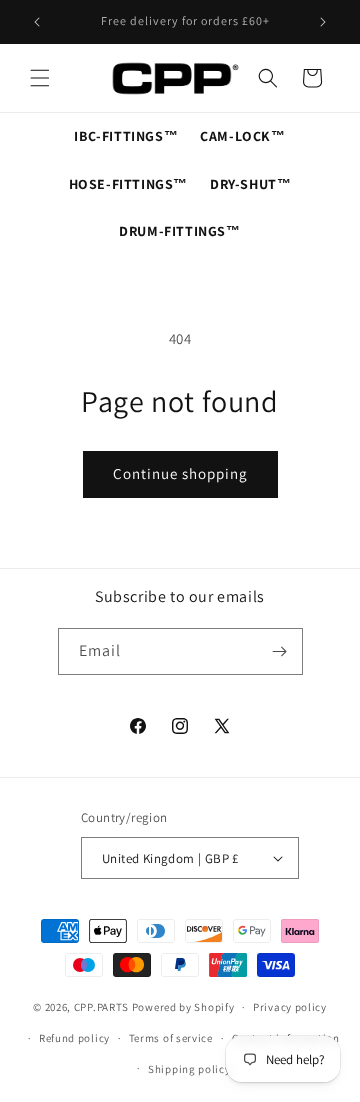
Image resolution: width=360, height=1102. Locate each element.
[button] (40, 78)
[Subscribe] (280, 651)
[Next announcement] (323, 22)
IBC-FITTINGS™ (126, 136)
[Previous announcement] (37, 22)
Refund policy (74, 1038)
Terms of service (171, 1038)
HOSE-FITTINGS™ (128, 184)
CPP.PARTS (101, 1007)
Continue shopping (180, 473)
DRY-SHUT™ (250, 184)
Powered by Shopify (183, 1007)
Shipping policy (189, 1069)
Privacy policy (290, 1007)
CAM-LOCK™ (242, 136)
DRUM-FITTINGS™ (179, 231)
